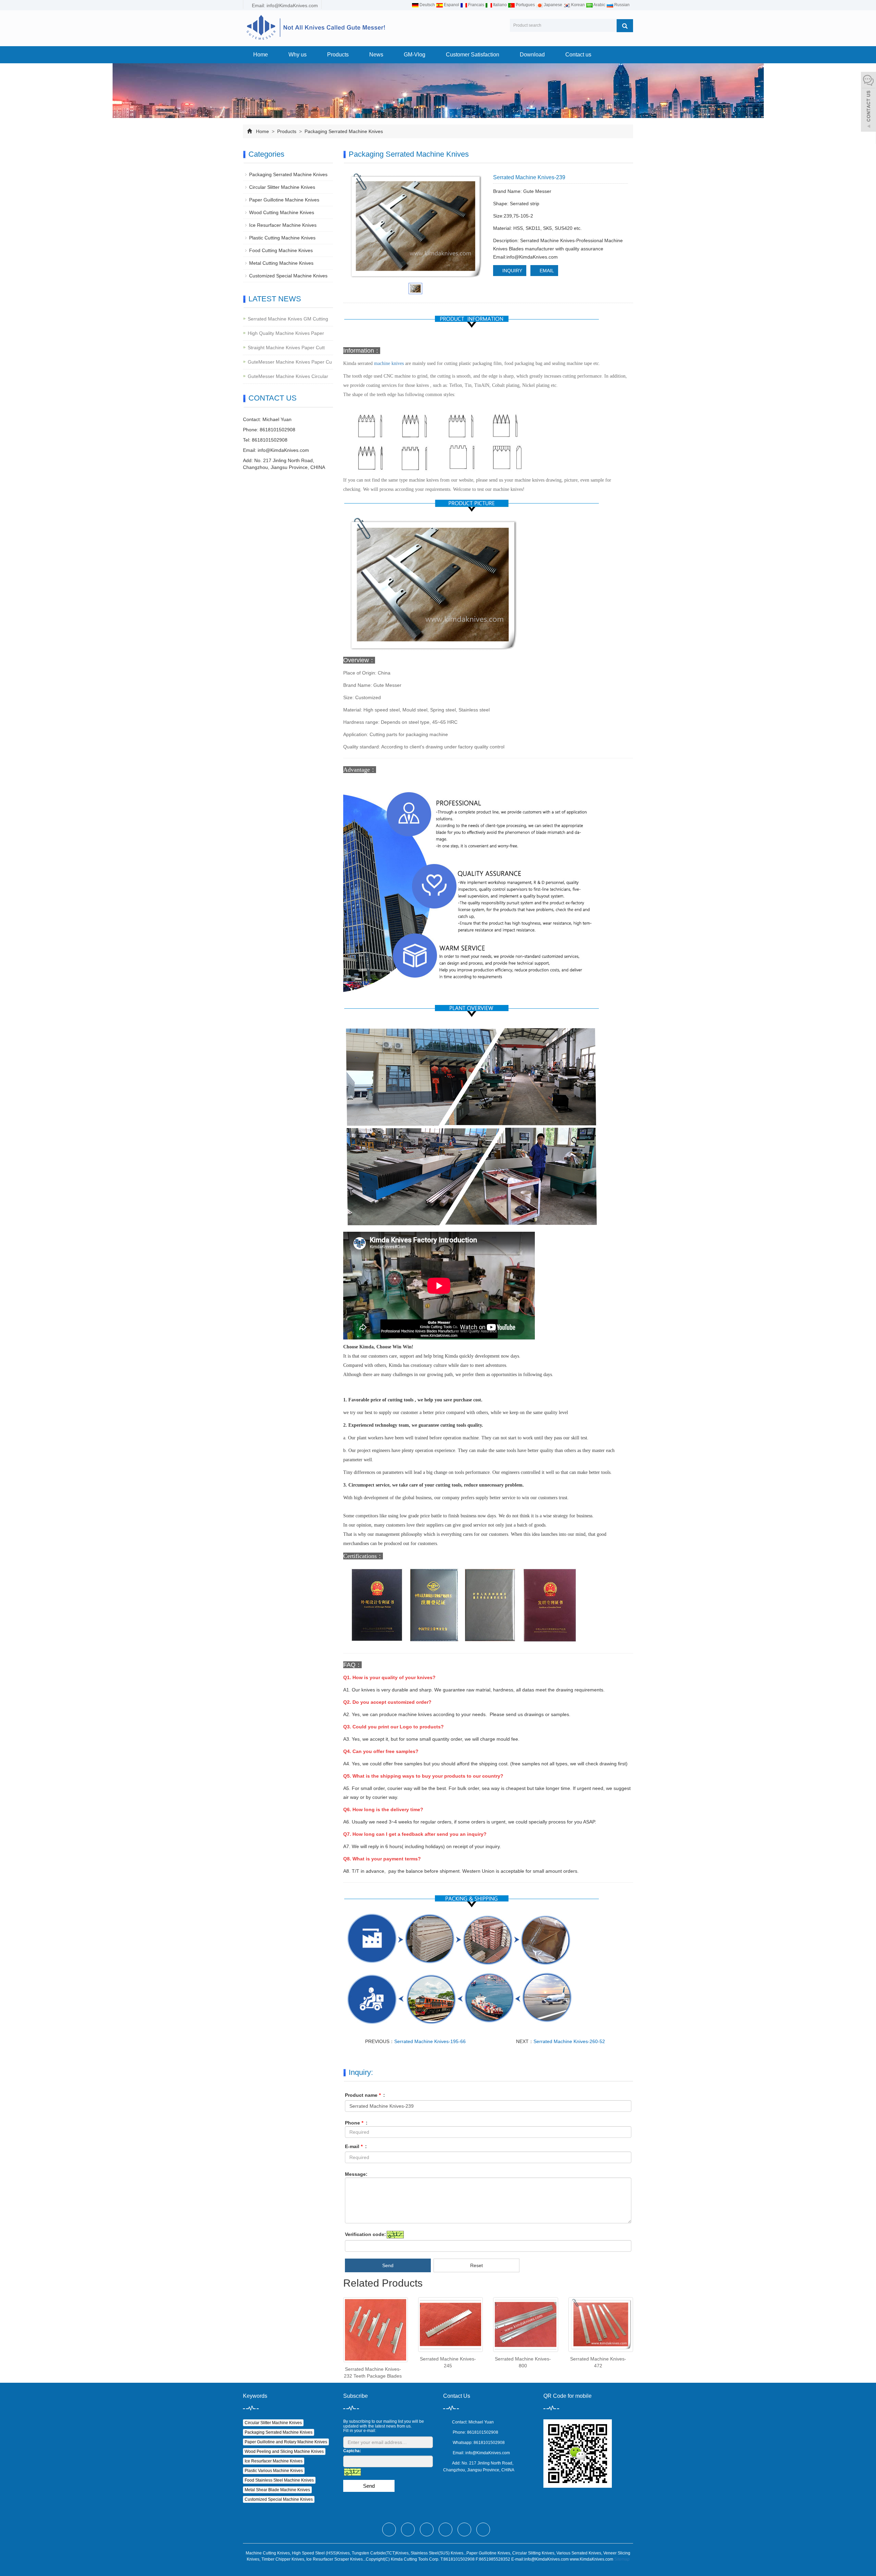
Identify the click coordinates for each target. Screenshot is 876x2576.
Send (388, 2265)
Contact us (578, 55)
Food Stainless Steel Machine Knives (279, 2480)
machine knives (389, 363)
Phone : (356, 2123)
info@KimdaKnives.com (283, 450)
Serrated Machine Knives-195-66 (430, 2041)
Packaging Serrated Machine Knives (343, 131)
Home (261, 55)
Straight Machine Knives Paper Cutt (286, 348)
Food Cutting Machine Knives (281, 250)
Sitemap (622, 2559)
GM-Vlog (415, 55)
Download (532, 55)
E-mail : (356, 2146)
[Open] (868, 103)
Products (338, 55)
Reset (476, 2265)
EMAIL (546, 271)
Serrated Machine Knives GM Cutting (288, 319)
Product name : (365, 2095)
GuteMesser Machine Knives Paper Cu (290, 362)
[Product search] (625, 26)
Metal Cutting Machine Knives (281, 263)
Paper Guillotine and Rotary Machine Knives (286, 2442)
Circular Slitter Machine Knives (282, 187)
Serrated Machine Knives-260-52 (569, 2041)
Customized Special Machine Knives (288, 276)
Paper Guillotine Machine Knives (284, 200)
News (376, 55)
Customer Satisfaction (473, 55)
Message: (356, 2174)
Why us (298, 55)
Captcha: (352, 2451)
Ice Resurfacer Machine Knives (283, 225)
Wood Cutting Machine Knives (282, 212)
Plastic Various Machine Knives (274, 2471)
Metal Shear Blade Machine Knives (277, 2490)
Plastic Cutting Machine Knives (282, 238)
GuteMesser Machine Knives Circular (288, 376)
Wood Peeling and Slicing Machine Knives (284, 2451)
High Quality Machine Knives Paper (286, 333)
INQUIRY (512, 271)
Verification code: (365, 2234)
